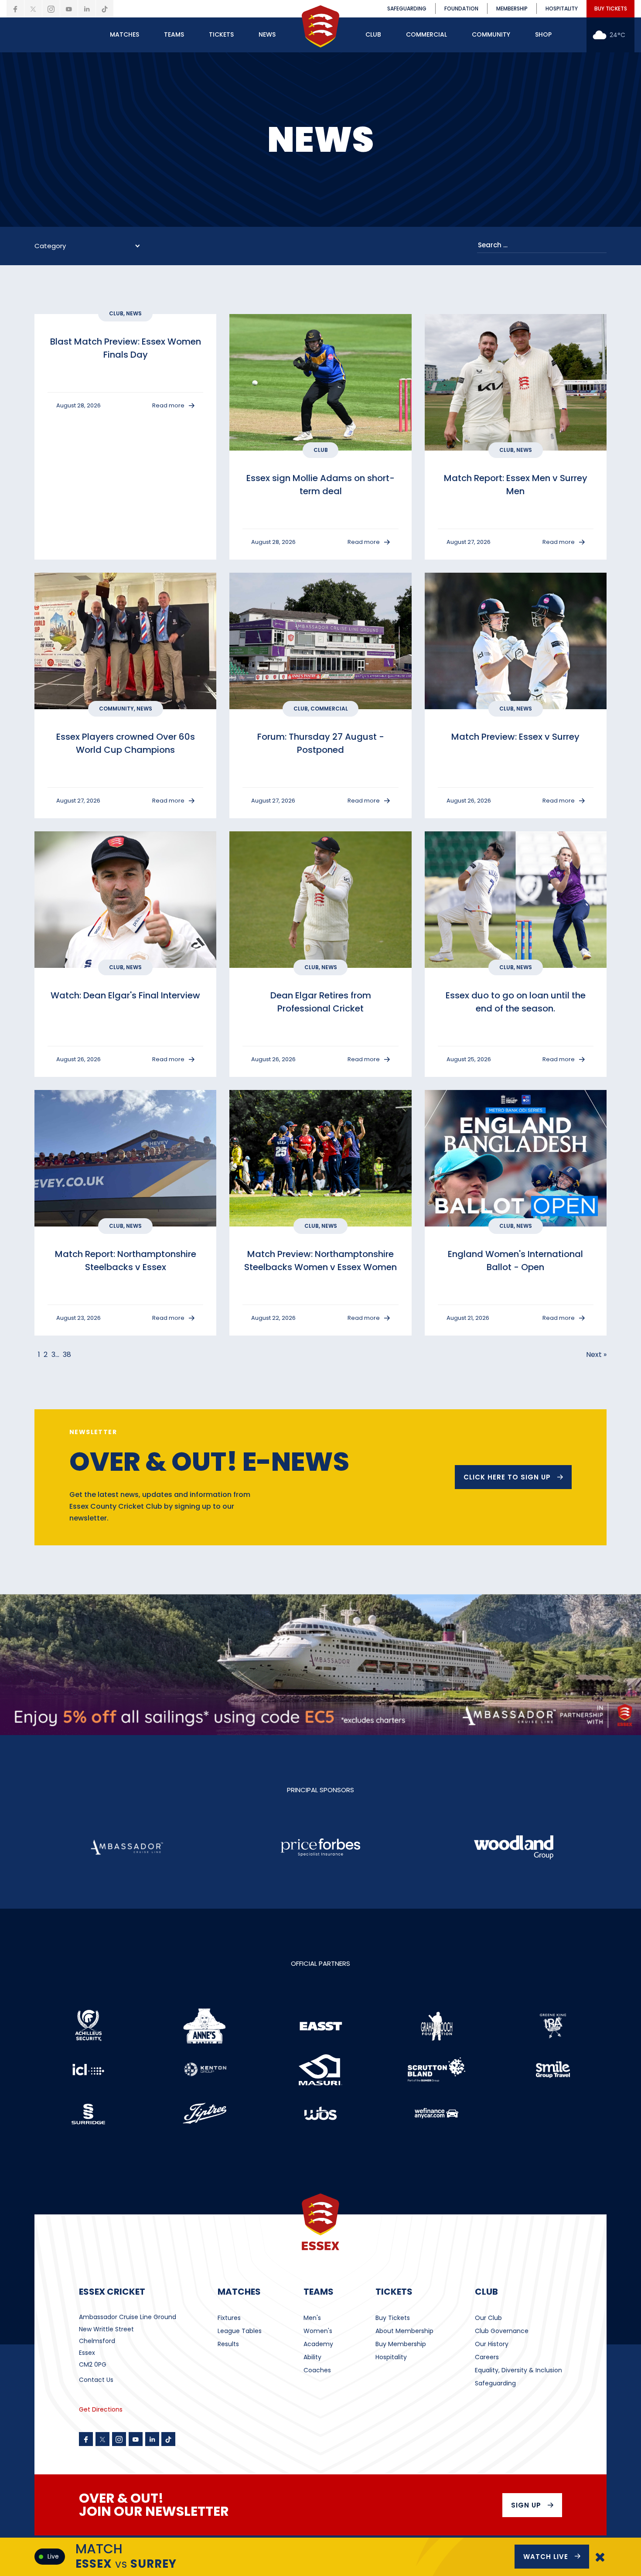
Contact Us (96, 2380)
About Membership (404, 2331)
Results (228, 2344)
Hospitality (391, 2357)
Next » (596, 1355)
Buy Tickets (393, 2318)
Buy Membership (401, 2344)
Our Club (488, 2318)
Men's (312, 2318)
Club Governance (502, 2331)
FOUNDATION (461, 9)
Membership (512, 9)
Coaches (317, 2370)
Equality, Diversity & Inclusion (518, 2370)
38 (67, 1355)
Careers (487, 2357)
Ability (312, 2357)
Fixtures (229, 2318)
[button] (124, 35)
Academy (318, 2344)
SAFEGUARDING (407, 9)
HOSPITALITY (562, 9)
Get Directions (101, 2409)
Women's (318, 2331)
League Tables (240, 2331)
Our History (492, 2344)
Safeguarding (495, 2383)
